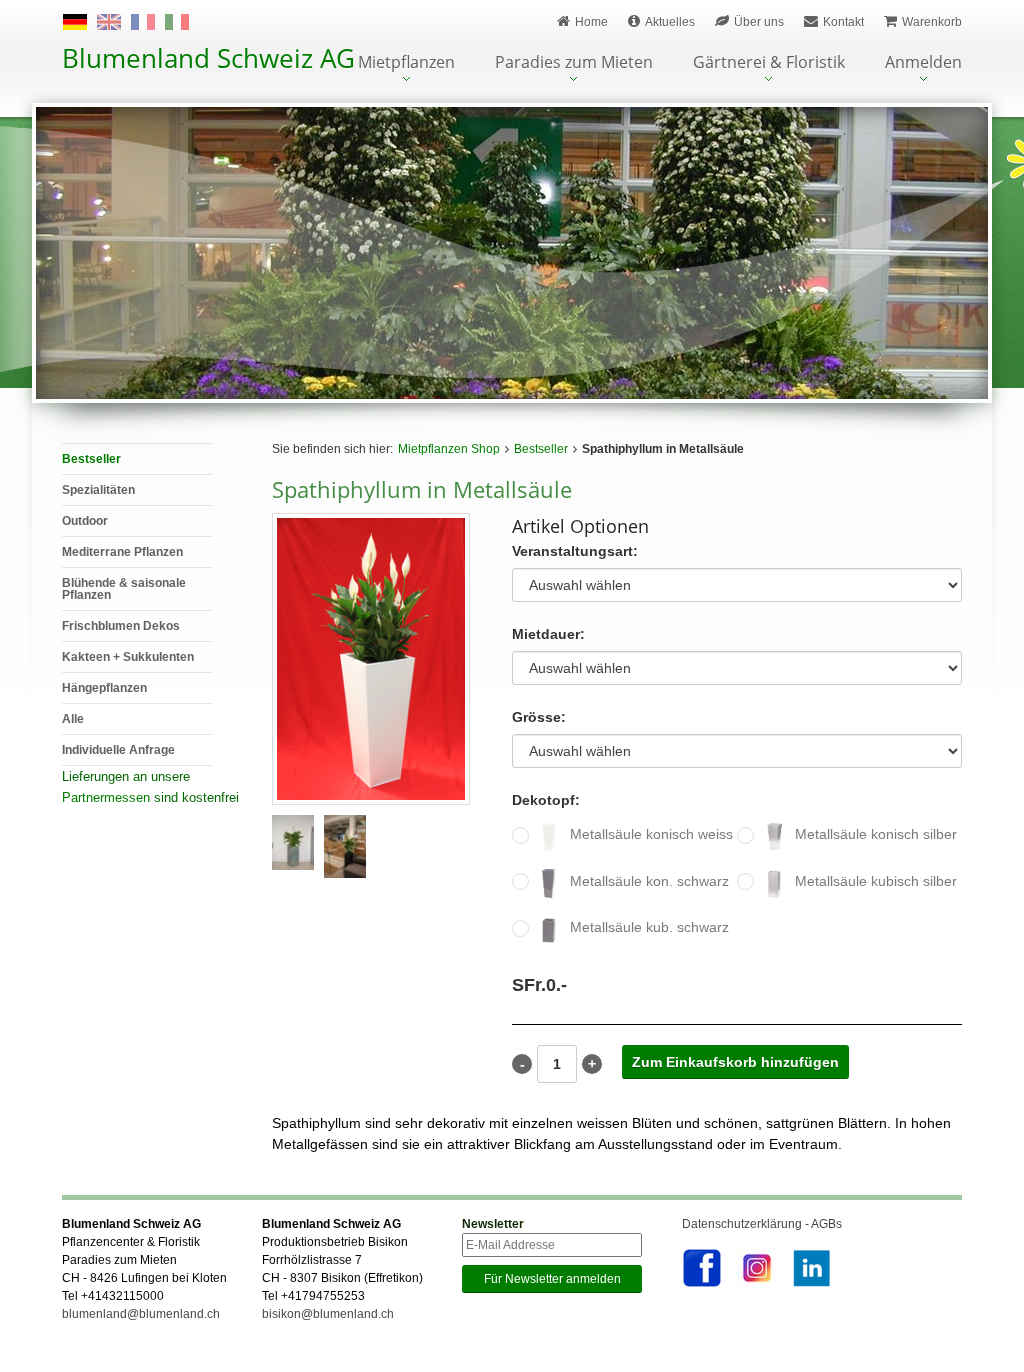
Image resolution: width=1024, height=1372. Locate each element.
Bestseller (541, 449)
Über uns (759, 22)
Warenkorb (932, 22)
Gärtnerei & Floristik (769, 63)
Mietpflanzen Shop (449, 449)
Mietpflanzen (406, 63)
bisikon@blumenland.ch (328, 1314)
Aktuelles (670, 22)
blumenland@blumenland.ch (141, 1314)
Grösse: (539, 717)
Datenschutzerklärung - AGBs (762, 1224)
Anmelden (923, 63)
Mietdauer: (548, 634)
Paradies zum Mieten (574, 63)
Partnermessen (106, 797)
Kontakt (843, 22)
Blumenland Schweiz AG (208, 58)
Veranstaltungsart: (575, 551)
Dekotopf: (546, 800)
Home (591, 22)
